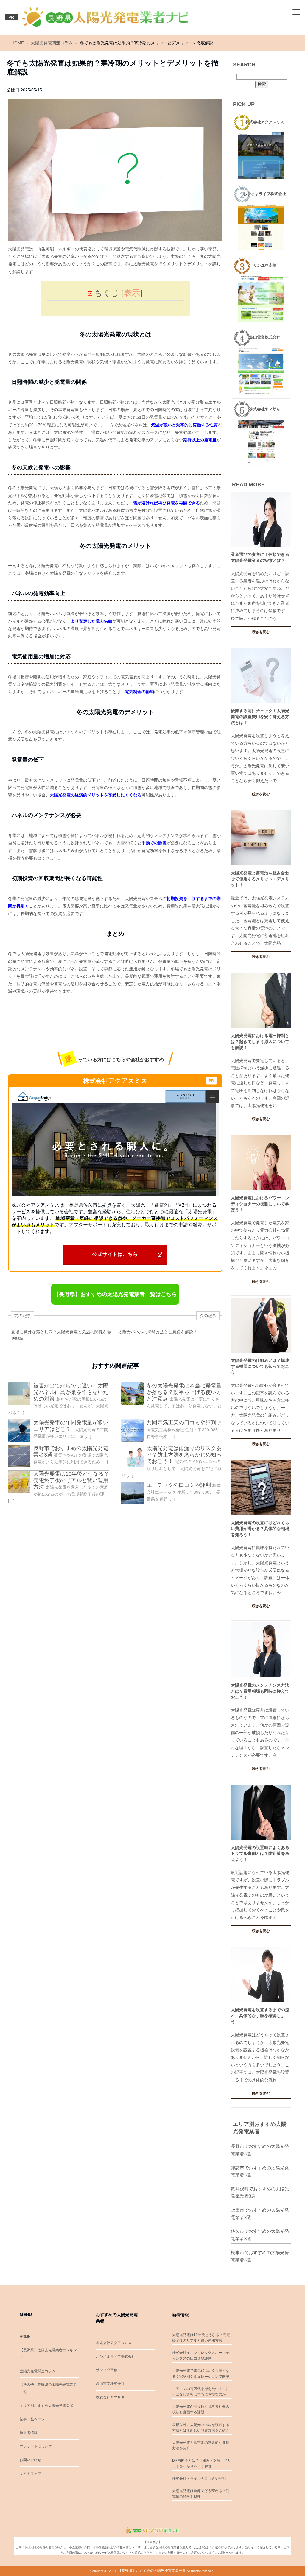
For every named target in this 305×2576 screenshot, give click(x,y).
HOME (25, 2337)
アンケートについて (36, 2446)
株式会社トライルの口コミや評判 (199, 2479)
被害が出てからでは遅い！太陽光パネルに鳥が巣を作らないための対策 (71, 1392)
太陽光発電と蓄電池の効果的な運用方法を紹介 (201, 2445)
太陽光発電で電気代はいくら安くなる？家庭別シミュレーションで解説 (201, 2373)
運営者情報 (29, 2433)
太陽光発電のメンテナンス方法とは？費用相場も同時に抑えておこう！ (260, 1691)
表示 (132, 293)
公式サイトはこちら (115, 1254)
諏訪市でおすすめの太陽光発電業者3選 (260, 2171)
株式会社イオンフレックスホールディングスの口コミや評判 (201, 2356)
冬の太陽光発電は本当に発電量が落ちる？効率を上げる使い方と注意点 (184, 1392)
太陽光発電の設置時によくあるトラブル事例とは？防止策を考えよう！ (260, 1853)
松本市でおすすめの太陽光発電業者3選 (260, 2256)
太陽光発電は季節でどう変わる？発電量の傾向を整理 (201, 2494)
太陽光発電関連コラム (38, 2371)
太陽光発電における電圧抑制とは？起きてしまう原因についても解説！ (260, 1041)
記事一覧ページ (32, 2419)
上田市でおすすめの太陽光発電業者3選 (260, 2214)
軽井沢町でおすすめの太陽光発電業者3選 (260, 2193)
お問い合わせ (30, 2460)
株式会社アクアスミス (114, 2343)
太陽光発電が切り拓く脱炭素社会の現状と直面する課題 (201, 2409)
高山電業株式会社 (110, 2384)
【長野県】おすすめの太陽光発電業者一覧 (152, 2571)
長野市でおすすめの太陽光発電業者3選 (260, 2150)
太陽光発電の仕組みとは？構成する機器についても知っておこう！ (260, 1366)
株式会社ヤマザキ (110, 2397)
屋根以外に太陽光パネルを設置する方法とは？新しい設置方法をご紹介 (201, 2428)
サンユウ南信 (107, 2370)
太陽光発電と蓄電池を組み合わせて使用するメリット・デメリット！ (260, 879)
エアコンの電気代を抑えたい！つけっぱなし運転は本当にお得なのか (201, 2392)
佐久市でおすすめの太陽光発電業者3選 (260, 2235)
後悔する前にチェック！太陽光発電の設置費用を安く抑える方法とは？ (260, 717)
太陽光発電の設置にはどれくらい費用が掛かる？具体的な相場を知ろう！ (260, 1529)
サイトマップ (30, 2474)
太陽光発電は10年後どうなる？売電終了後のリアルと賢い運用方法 (71, 1480)
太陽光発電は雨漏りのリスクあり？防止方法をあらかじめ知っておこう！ (184, 1455)
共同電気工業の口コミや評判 (181, 1423)
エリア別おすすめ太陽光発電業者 (46, 2406)
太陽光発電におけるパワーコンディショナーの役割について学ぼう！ (260, 1204)
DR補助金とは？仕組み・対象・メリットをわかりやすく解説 (202, 2463)
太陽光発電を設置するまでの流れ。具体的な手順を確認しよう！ (260, 2016)
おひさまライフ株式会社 (116, 2357)
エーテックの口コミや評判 (179, 1485)
